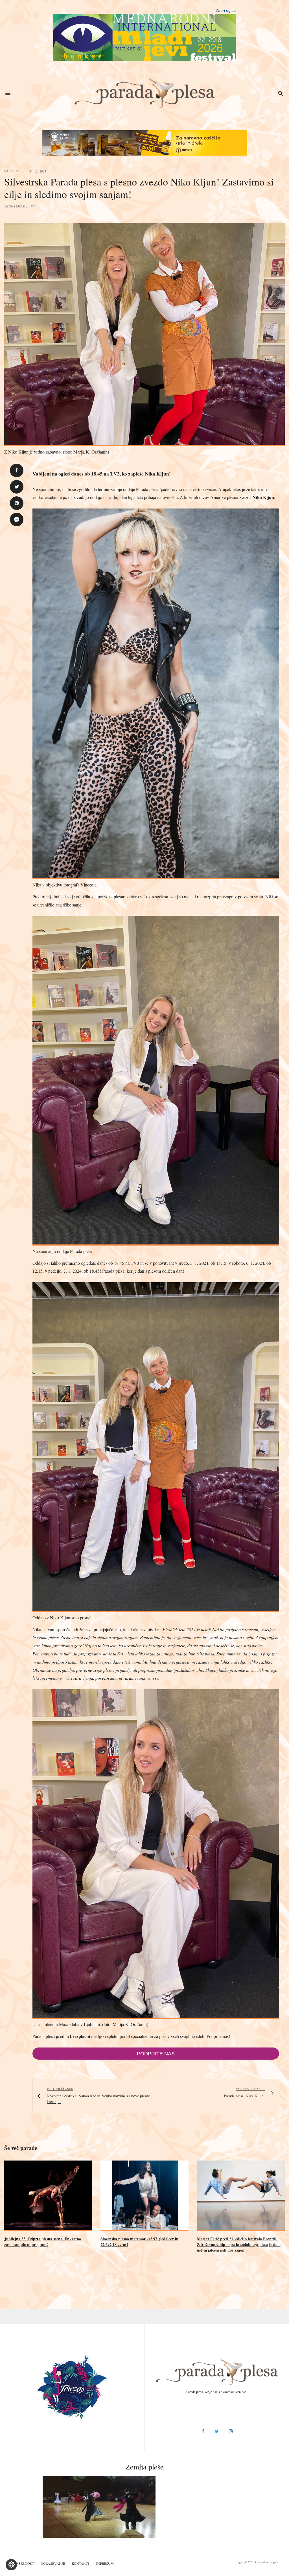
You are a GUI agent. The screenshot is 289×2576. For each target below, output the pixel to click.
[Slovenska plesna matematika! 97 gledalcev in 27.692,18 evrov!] (144, 2196)
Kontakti (80, 2563)
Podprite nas (156, 2054)
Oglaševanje (53, 2563)
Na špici (11, 171)
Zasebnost (24, 2563)
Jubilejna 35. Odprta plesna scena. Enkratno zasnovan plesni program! (43, 2242)
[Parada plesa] (145, 93)
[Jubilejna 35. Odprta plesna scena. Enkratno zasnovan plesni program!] (48, 2196)
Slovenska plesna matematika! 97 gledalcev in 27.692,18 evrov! (139, 2242)
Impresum (105, 2563)
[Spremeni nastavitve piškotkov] (11, 2565)
